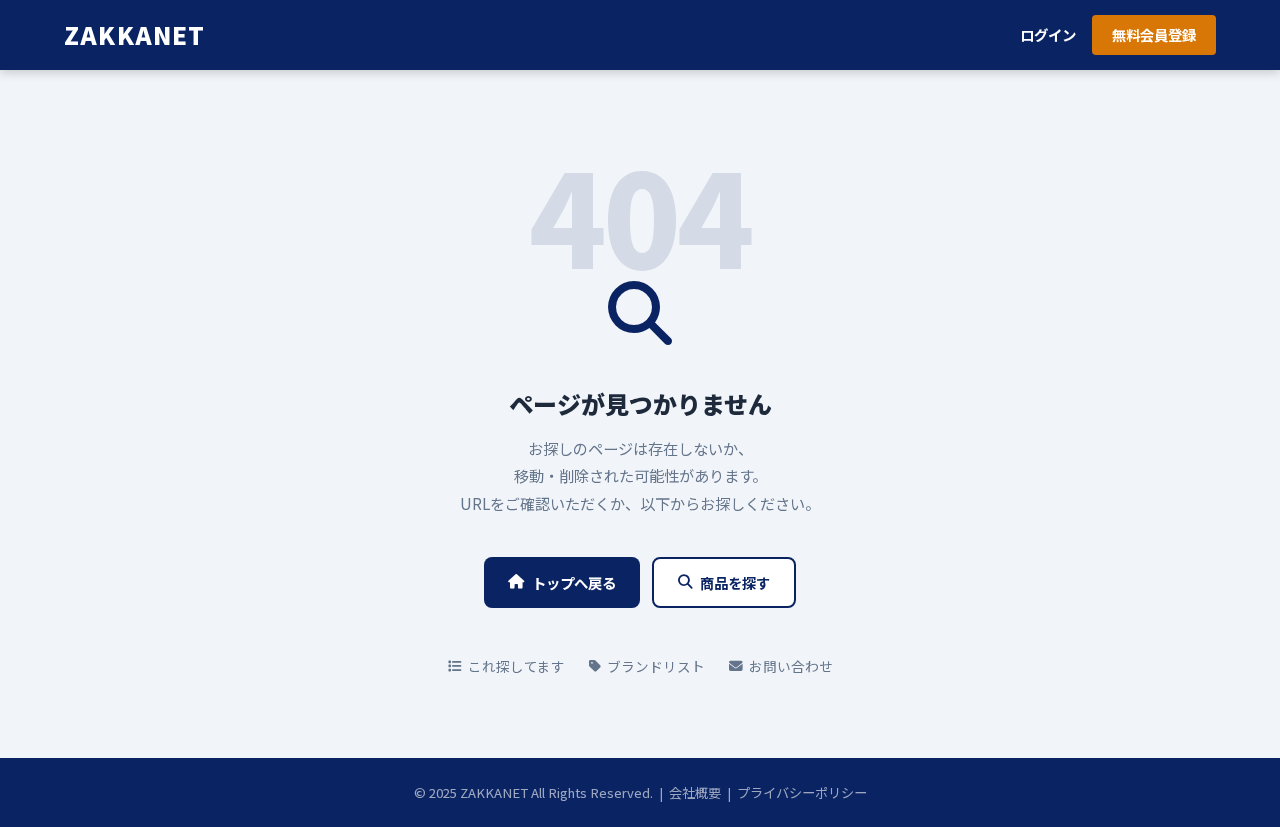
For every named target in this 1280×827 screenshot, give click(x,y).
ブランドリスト (656, 666)
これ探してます (516, 666)
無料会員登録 (1154, 34)
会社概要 (695, 792)
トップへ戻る (574, 582)
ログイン (1048, 34)
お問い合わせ (791, 666)
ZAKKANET (135, 34)
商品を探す (735, 582)
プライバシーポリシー (802, 792)
